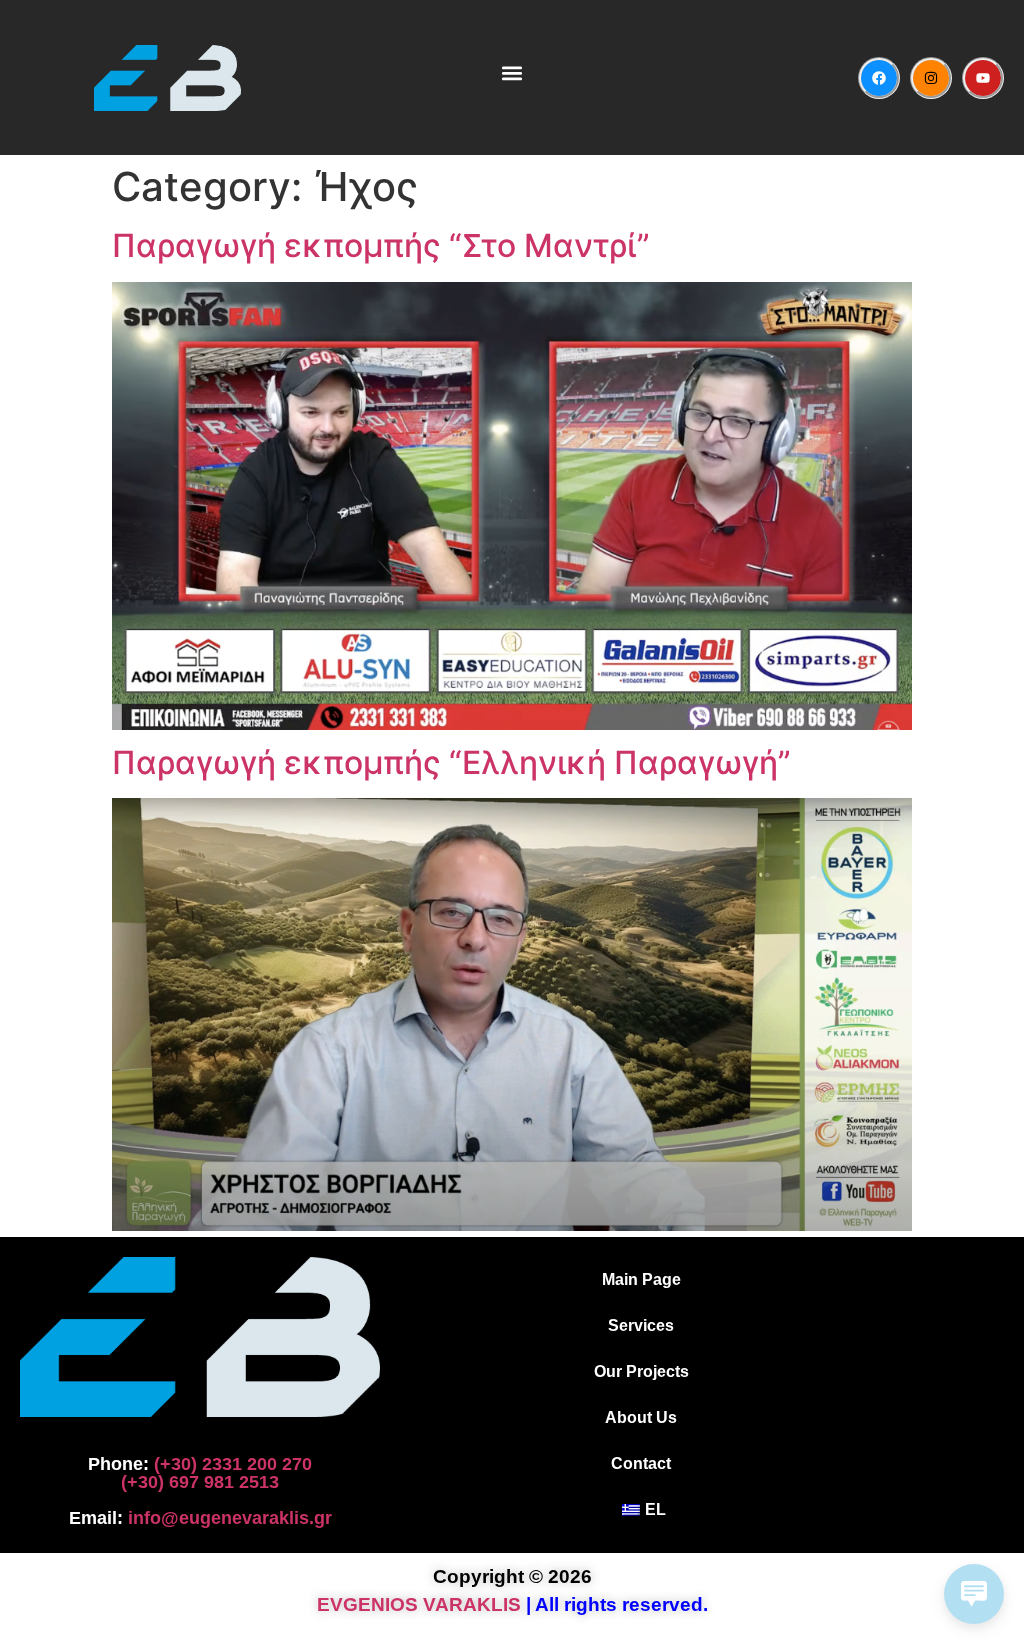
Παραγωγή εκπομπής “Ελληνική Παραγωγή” (451, 762)
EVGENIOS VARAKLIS (419, 1604)
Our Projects (641, 1371)
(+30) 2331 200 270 (233, 1464)
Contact (641, 1463)
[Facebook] (879, 78)
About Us (641, 1417)
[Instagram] (931, 78)
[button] (512, 72)
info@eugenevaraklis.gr (230, 1518)
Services (641, 1325)
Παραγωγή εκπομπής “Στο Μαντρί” (381, 245)
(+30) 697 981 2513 (200, 1482)
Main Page (641, 1279)
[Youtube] (983, 78)
